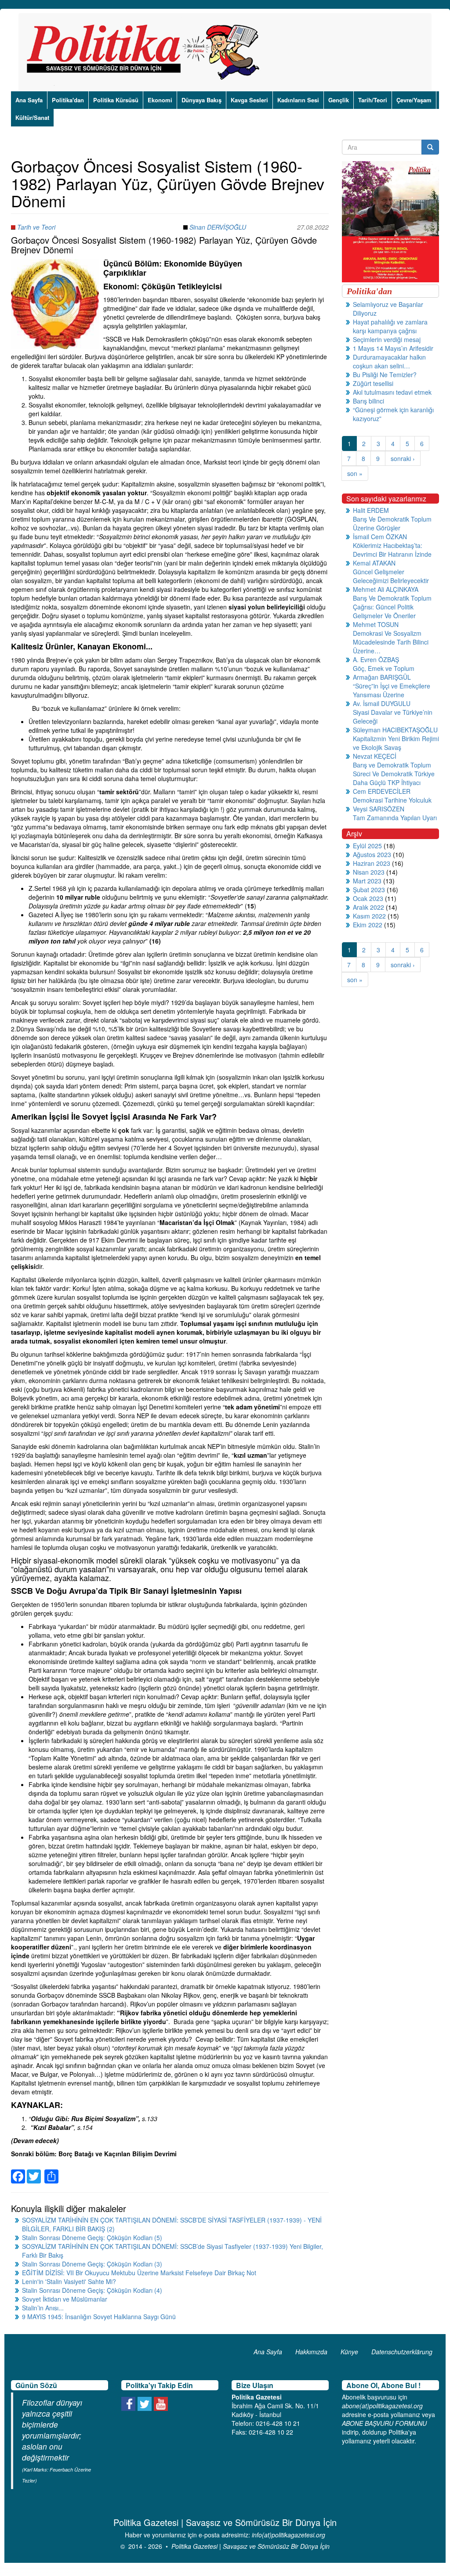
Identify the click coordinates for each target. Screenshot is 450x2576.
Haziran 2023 (372, 863)
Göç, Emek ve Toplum (384, 668)
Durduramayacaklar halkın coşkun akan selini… (389, 361)
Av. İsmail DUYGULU (382, 703)
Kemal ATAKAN (374, 563)
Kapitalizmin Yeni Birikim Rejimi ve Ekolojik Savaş (396, 743)
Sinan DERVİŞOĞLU (218, 227)
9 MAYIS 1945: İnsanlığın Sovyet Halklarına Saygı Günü (99, 2317)
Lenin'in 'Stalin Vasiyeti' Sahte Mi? (69, 2281)
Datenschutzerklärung (402, 2352)
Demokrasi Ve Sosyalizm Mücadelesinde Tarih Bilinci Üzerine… (391, 642)
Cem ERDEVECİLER (382, 791)
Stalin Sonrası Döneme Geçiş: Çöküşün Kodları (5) (92, 2237)
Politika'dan (68, 100)
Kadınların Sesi (298, 100)
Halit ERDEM (371, 510)
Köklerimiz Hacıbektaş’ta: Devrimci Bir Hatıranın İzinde (392, 550)
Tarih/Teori (373, 100)
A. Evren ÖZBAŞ (376, 659)
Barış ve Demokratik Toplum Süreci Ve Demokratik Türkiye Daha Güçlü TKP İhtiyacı (394, 774)
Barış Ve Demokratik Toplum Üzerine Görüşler (392, 523)
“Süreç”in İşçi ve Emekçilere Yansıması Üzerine (392, 690)
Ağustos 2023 (372, 854)
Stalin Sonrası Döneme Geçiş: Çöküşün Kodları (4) (92, 2290)
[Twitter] (34, 2171)
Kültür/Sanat (32, 117)
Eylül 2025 (367, 846)
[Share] (51, 2171)
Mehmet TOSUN (376, 624)
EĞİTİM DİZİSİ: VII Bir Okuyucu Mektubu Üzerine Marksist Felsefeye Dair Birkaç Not (139, 2273)
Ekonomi (160, 100)
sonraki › (403, 458)
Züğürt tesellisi (373, 383)
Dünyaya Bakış (201, 100)
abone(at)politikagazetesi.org (382, 2406)
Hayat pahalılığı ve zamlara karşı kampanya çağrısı (390, 326)
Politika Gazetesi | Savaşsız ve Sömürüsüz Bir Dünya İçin (250, 2546)
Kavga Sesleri (249, 100)
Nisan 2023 (369, 872)
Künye (349, 2352)
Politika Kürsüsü (116, 100)
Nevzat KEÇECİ (375, 756)
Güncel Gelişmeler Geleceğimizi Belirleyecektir (391, 576)
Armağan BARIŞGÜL (382, 677)
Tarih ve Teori (36, 227)
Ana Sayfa (29, 100)
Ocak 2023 (368, 898)
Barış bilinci (368, 401)
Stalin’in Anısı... (43, 2308)
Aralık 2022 (368, 907)
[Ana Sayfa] (146, 52)
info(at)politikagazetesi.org (289, 2535)
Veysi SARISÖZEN (379, 809)
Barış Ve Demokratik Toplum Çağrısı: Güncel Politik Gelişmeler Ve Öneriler (392, 607)
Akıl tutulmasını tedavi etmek (392, 392)
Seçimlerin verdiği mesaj (387, 339)
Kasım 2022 (369, 916)
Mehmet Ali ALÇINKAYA (386, 589)
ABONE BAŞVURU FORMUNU (384, 2423)
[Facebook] (18, 2171)
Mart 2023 (367, 881)
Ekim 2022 (368, 925)
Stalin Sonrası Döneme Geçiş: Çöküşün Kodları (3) (92, 2264)
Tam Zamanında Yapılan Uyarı (395, 818)
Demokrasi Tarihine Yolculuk (392, 800)
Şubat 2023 (369, 890)
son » (355, 473)
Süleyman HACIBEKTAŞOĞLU (395, 730)
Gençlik (339, 100)
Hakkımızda (311, 2352)
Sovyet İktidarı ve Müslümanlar (65, 2299)
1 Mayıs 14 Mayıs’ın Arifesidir (393, 348)
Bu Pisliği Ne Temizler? (385, 375)
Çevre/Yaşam (414, 100)
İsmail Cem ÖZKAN (380, 537)
